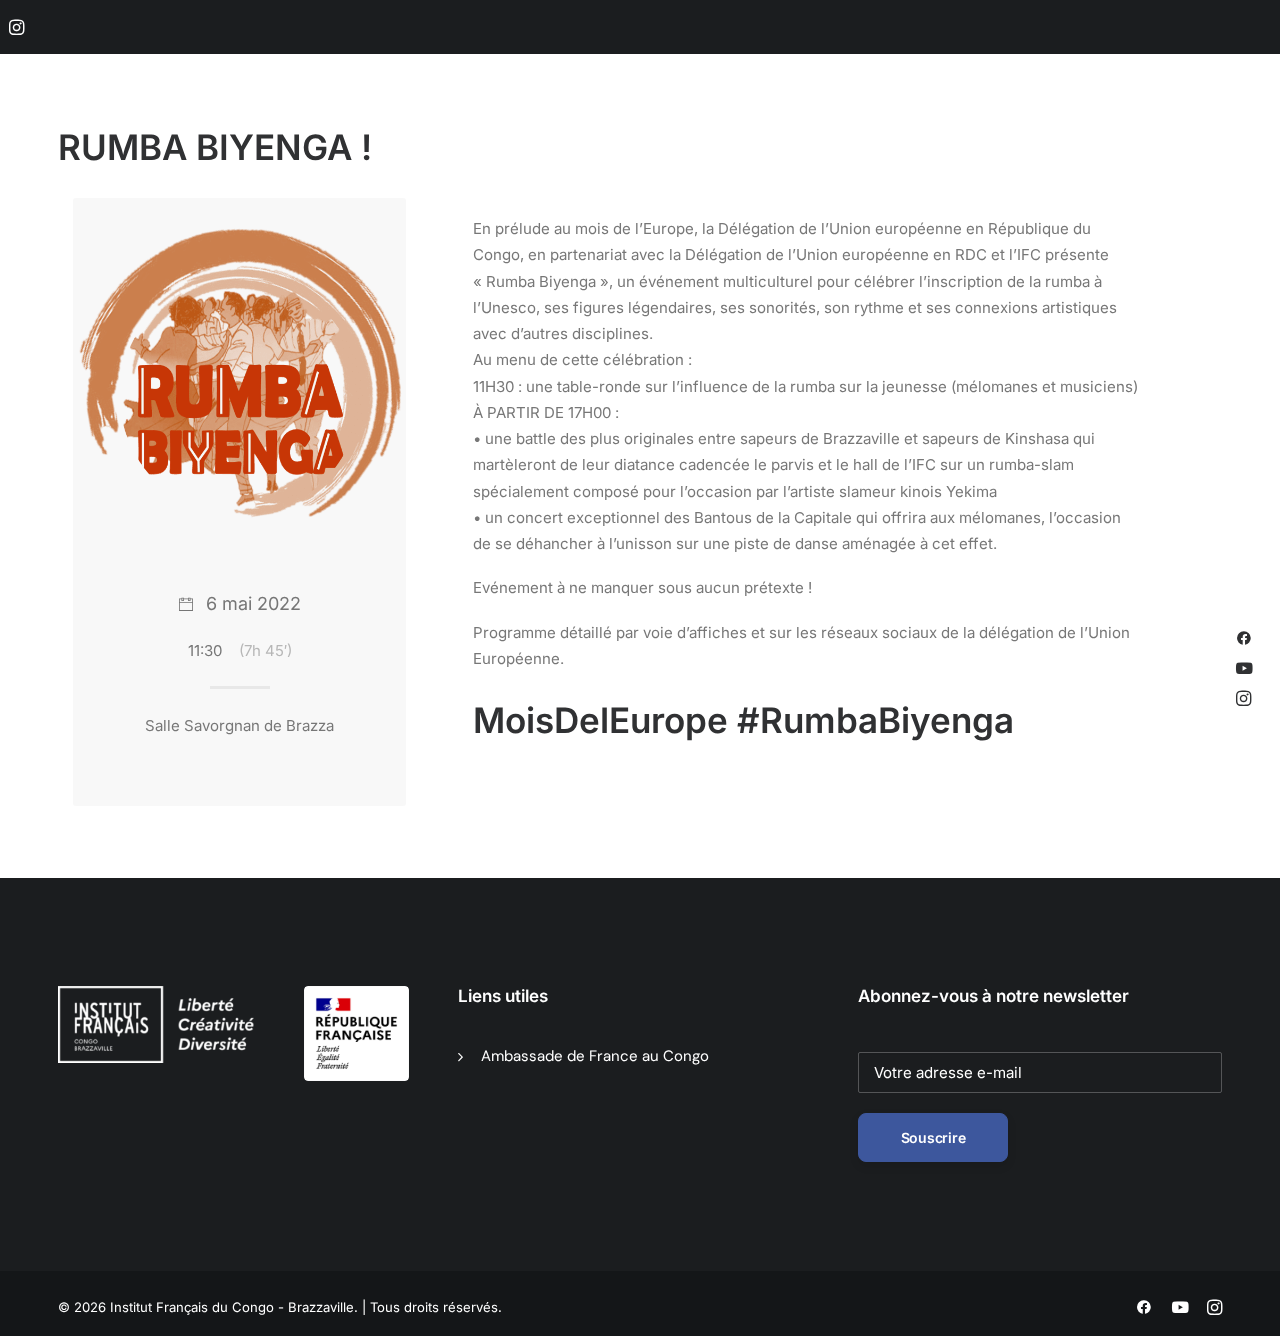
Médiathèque (678, 121)
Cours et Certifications (833, 121)
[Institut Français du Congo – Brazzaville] (160, 121)
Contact (1195, 121)
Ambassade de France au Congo (595, 1056)
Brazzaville (421, 121)
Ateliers (969, 121)
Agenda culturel (546, 121)
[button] (16, 27)
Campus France (1082, 121)
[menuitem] (16, 27)
